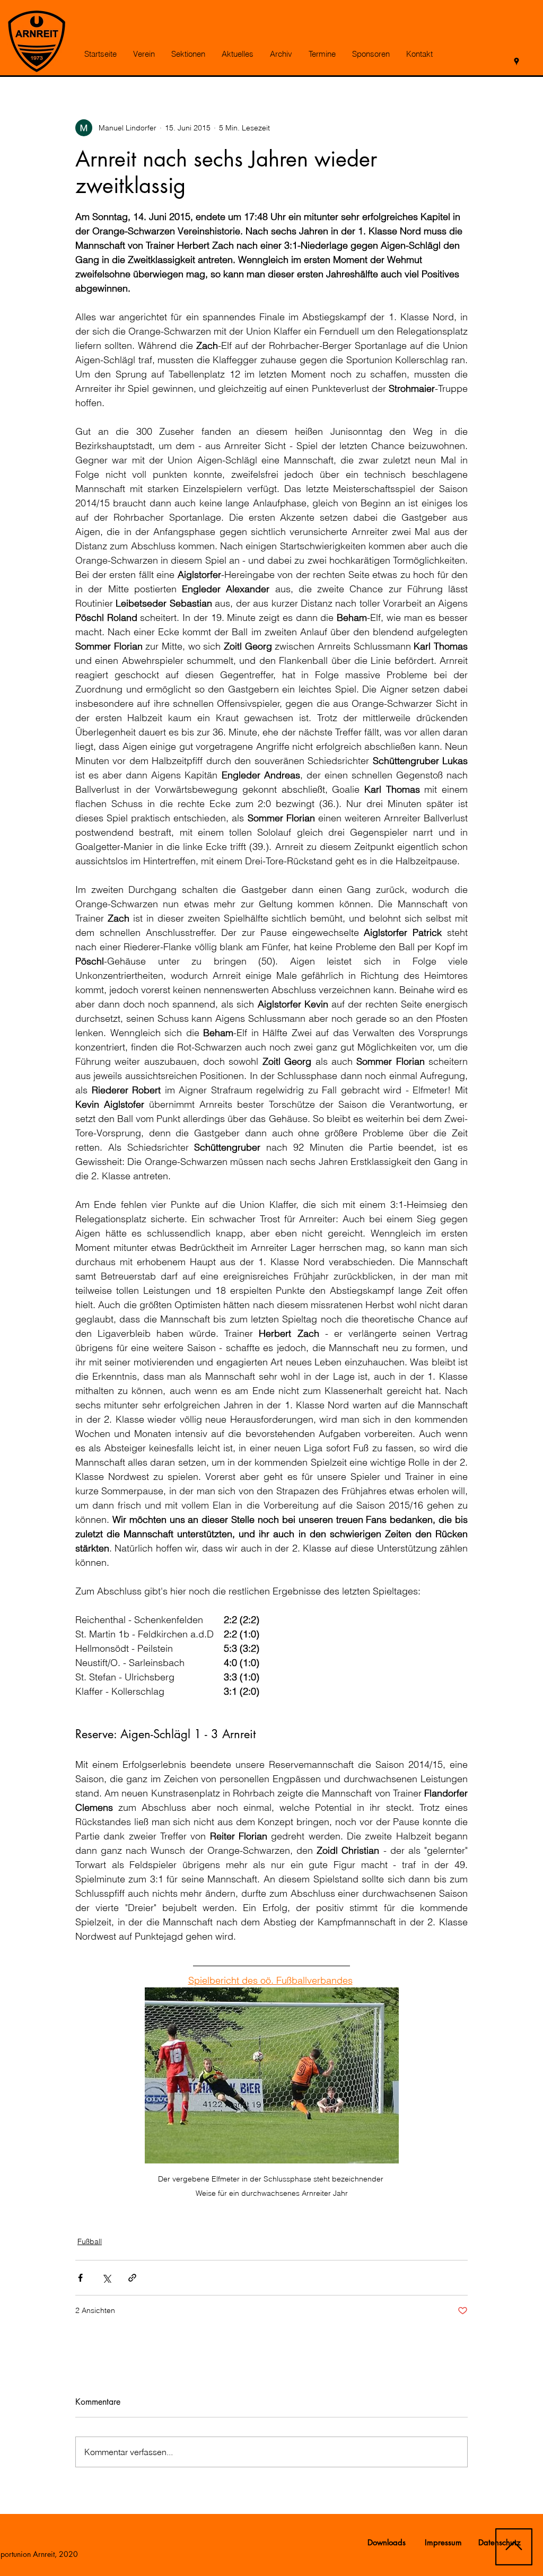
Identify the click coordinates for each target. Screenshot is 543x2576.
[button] (144, 54)
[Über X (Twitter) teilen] (106, 2278)
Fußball (90, 2241)
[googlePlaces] (516, 62)
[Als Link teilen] (132, 2278)
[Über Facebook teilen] (80, 2278)
